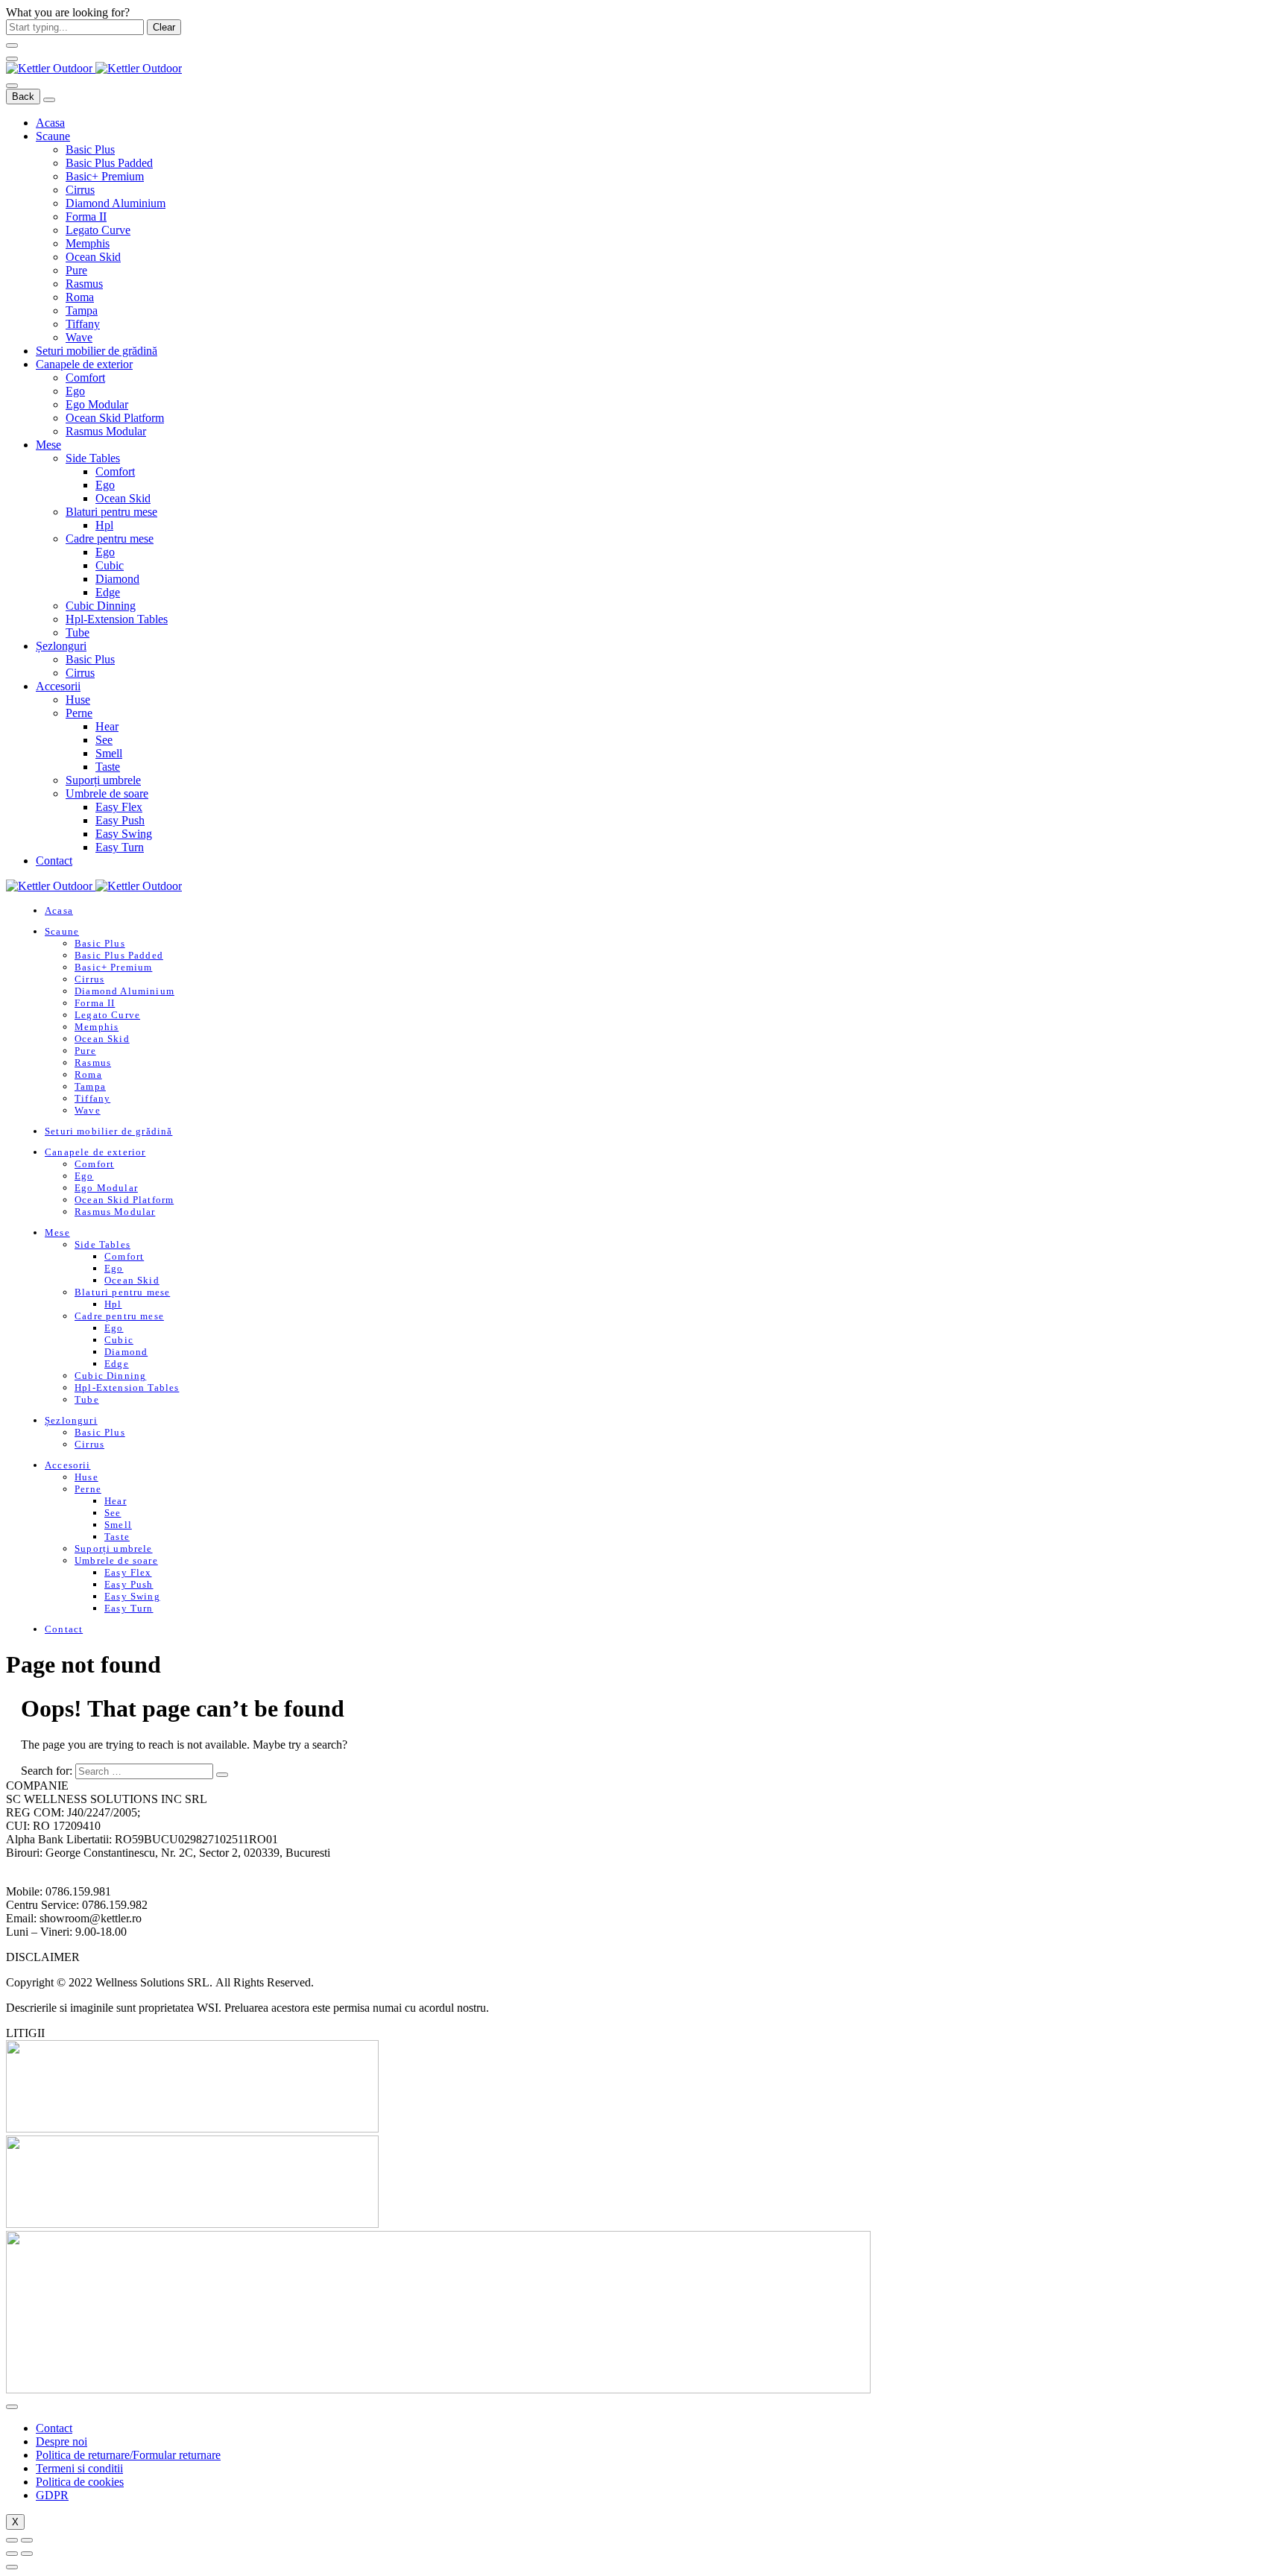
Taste (108, 767)
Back (23, 97)
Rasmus (84, 284)
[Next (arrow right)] (27, 2554)
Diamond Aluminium (116, 203)
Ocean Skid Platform (115, 418)
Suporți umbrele (103, 780)
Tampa (82, 310)
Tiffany (83, 324)
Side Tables (93, 458)
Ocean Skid (93, 257)
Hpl (104, 525)
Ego (75, 391)
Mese (48, 445)
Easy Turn (120, 847)
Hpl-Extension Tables (117, 619)
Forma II (86, 217)
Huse (78, 700)
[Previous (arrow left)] (12, 2554)
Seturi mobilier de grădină (97, 351)
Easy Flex (119, 807)
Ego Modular (97, 404)
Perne (79, 713)
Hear (107, 726)
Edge (108, 592)
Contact (54, 861)
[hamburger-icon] (12, 2407)
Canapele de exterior (84, 364)
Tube (78, 632)
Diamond (117, 579)
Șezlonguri (61, 646)
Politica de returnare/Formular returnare (128, 2455)
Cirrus (80, 190)
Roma (80, 297)
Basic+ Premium (105, 176)
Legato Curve (98, 230)
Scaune (53, 136)
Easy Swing (124, 834)
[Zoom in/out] (27, 2540)
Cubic (110, 565)
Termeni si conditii (79, 2468)
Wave (79, 337)
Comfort (85, 378)
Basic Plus (90, 149)
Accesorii (58, 686)
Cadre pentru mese (110, 539)
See (104, 740)
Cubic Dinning (101, 606)
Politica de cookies (80, 2482)
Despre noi (61, 2441)
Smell (109, 753)
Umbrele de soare (107, 793)
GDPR (52, 2495)
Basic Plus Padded (109, 163)
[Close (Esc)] (12, 2540)
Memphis (88, 243)
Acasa (50, 123)
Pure (76, 270)
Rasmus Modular (106, 431)
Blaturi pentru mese (111, 512)
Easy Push (120, 820)
